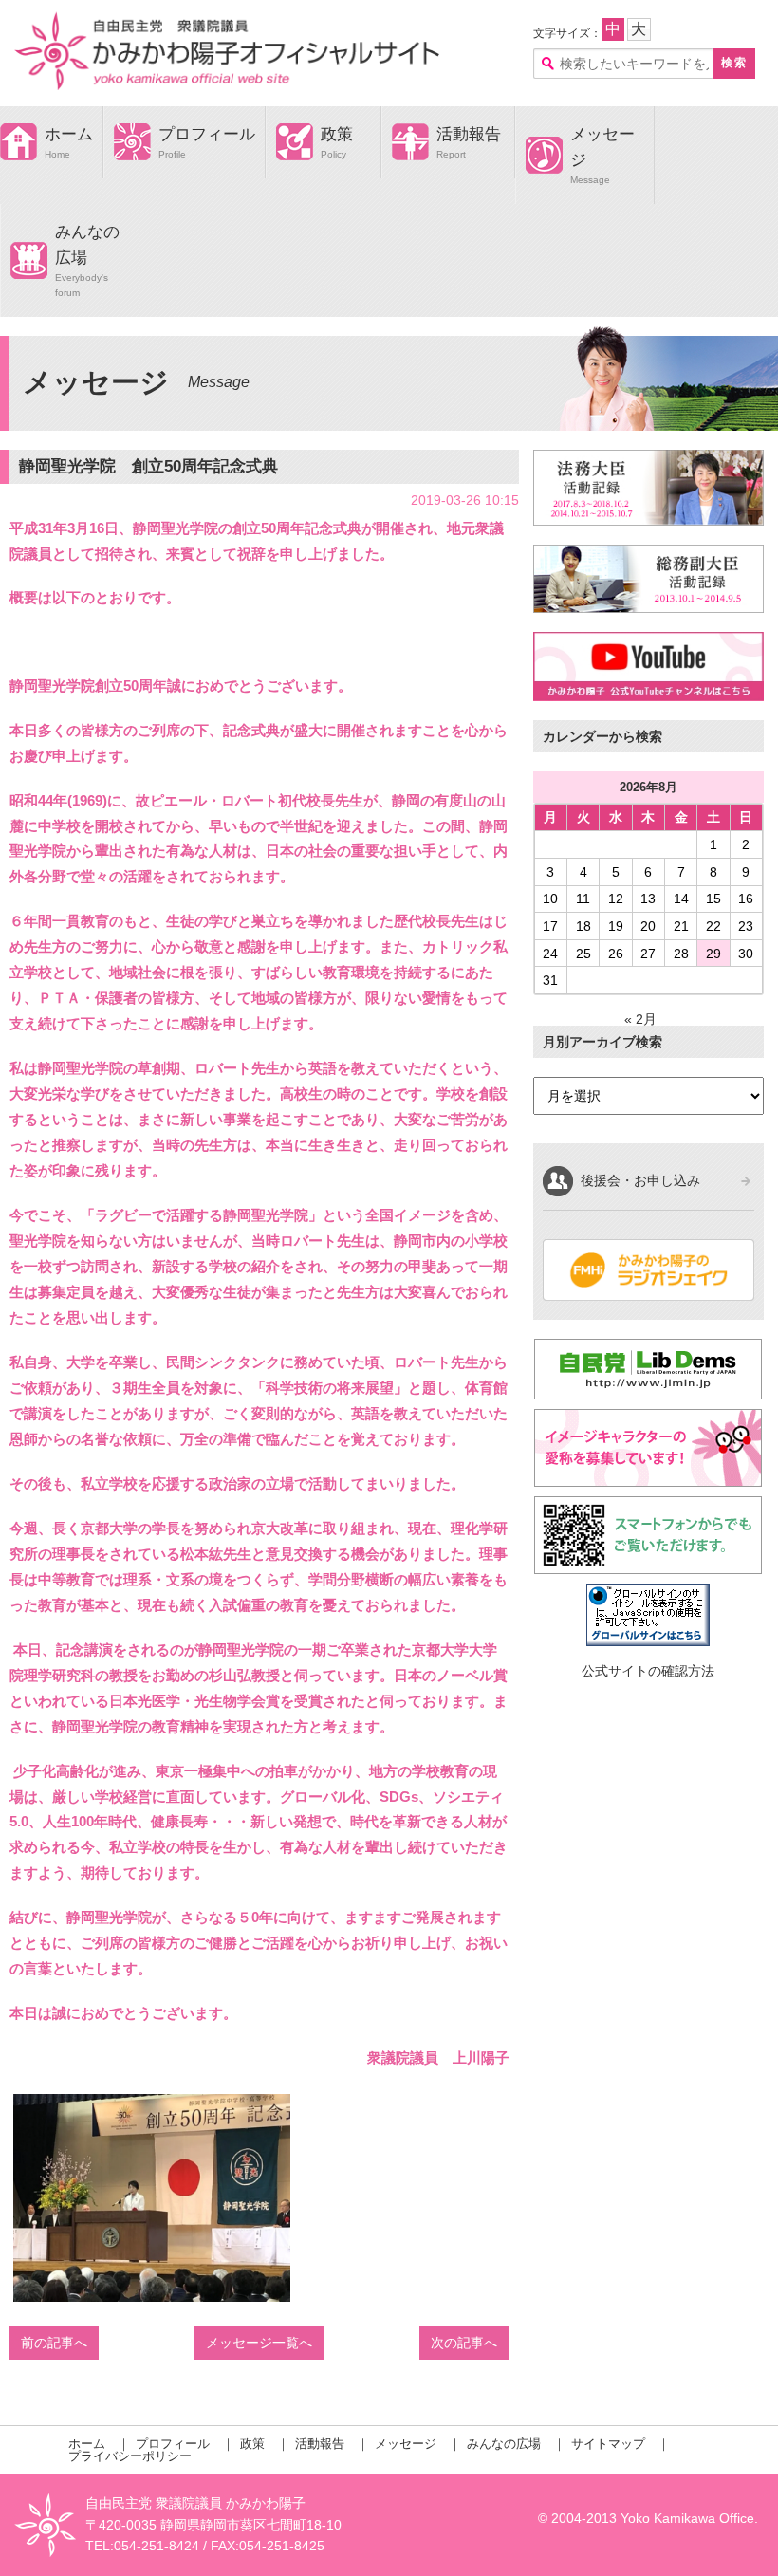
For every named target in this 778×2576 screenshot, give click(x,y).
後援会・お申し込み (640, 1180)
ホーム (69, 134)
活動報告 (469, 134)
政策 (337, 134)
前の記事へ (54, 2343)
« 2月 (640, 1019)
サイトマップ (608, 2444)
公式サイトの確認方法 (648, 1671)
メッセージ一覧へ (259, 2343)
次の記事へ (464, 2343)
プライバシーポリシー (130, 2456)
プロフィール (207, 134)
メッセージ (406, 2444)
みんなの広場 (504, 2444)
